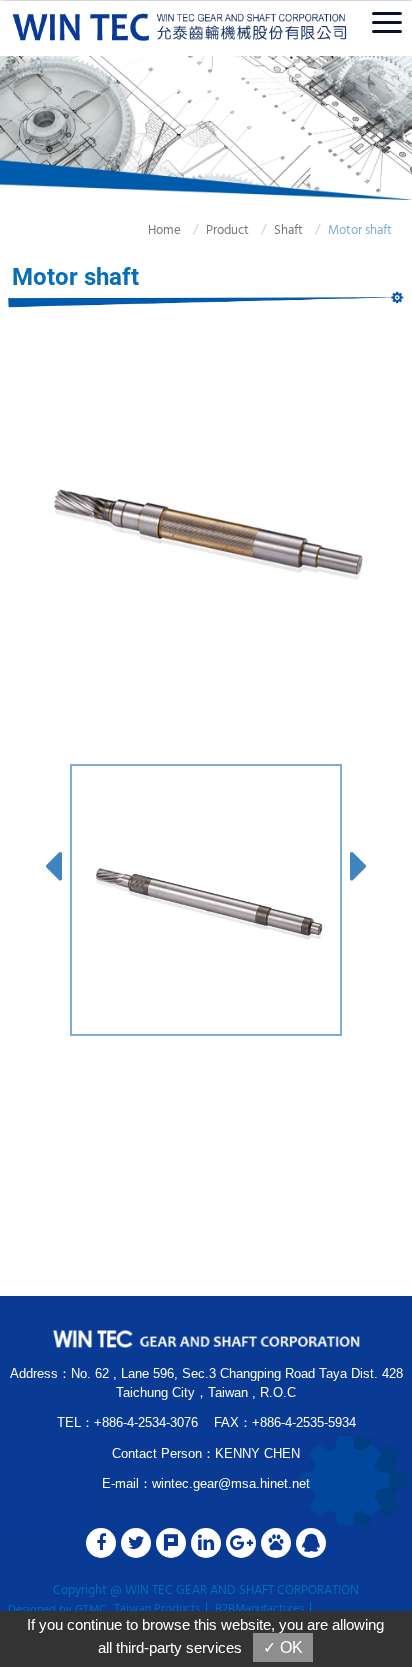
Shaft (288, 230)
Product (227, 230)
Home (164, 230)
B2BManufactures (259, 1609)
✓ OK (283, 1647)
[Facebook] (101, 1543)
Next (359, 862)
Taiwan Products (157, 1609)
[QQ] (311, 1543)
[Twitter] (136, 1543)
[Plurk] (171, 1543)
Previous (53, 862)
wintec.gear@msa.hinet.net (231, 1483)
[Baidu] (276, 1543)
